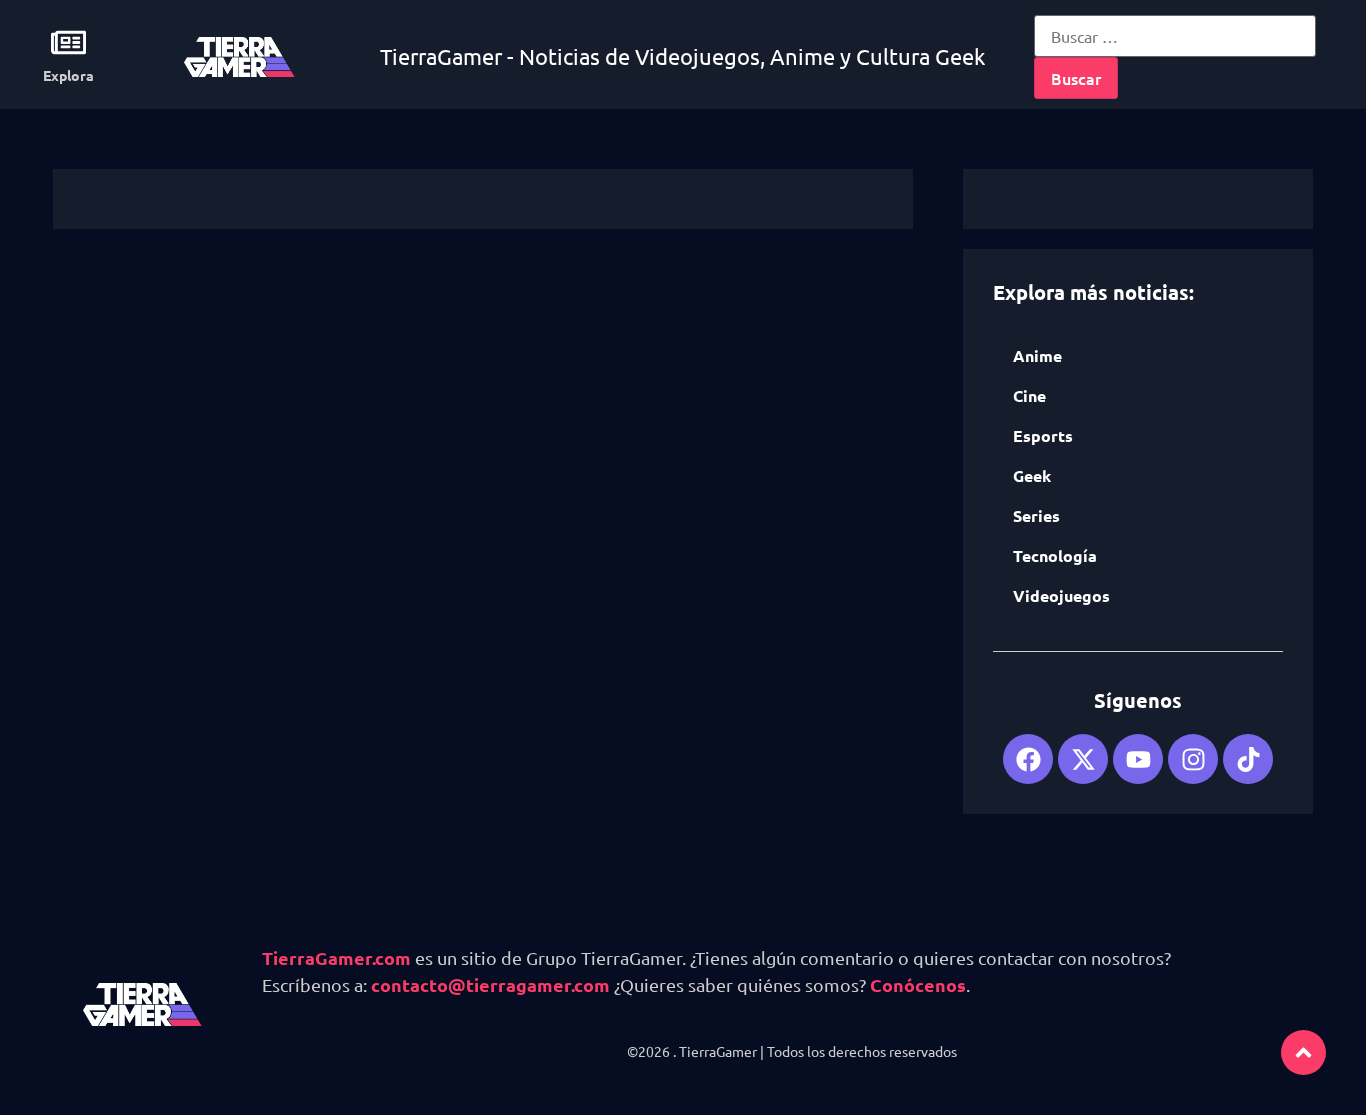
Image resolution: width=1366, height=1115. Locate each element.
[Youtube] (1138, 759)
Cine (1029, 395)
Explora (68, 75)
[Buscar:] (1175, 36)
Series (1036, 515)
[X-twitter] (1083, 759)
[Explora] (68, 42)
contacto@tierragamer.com (490, 984)
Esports (1043, 435)
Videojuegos (1061, 595)
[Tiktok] (1248, 759)
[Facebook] (1028, 759)
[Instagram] (1193, 759)
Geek (1032, 475)
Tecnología (1055, 555)
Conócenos (918, 984)
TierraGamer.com (336, 957)
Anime (1037, 355)
